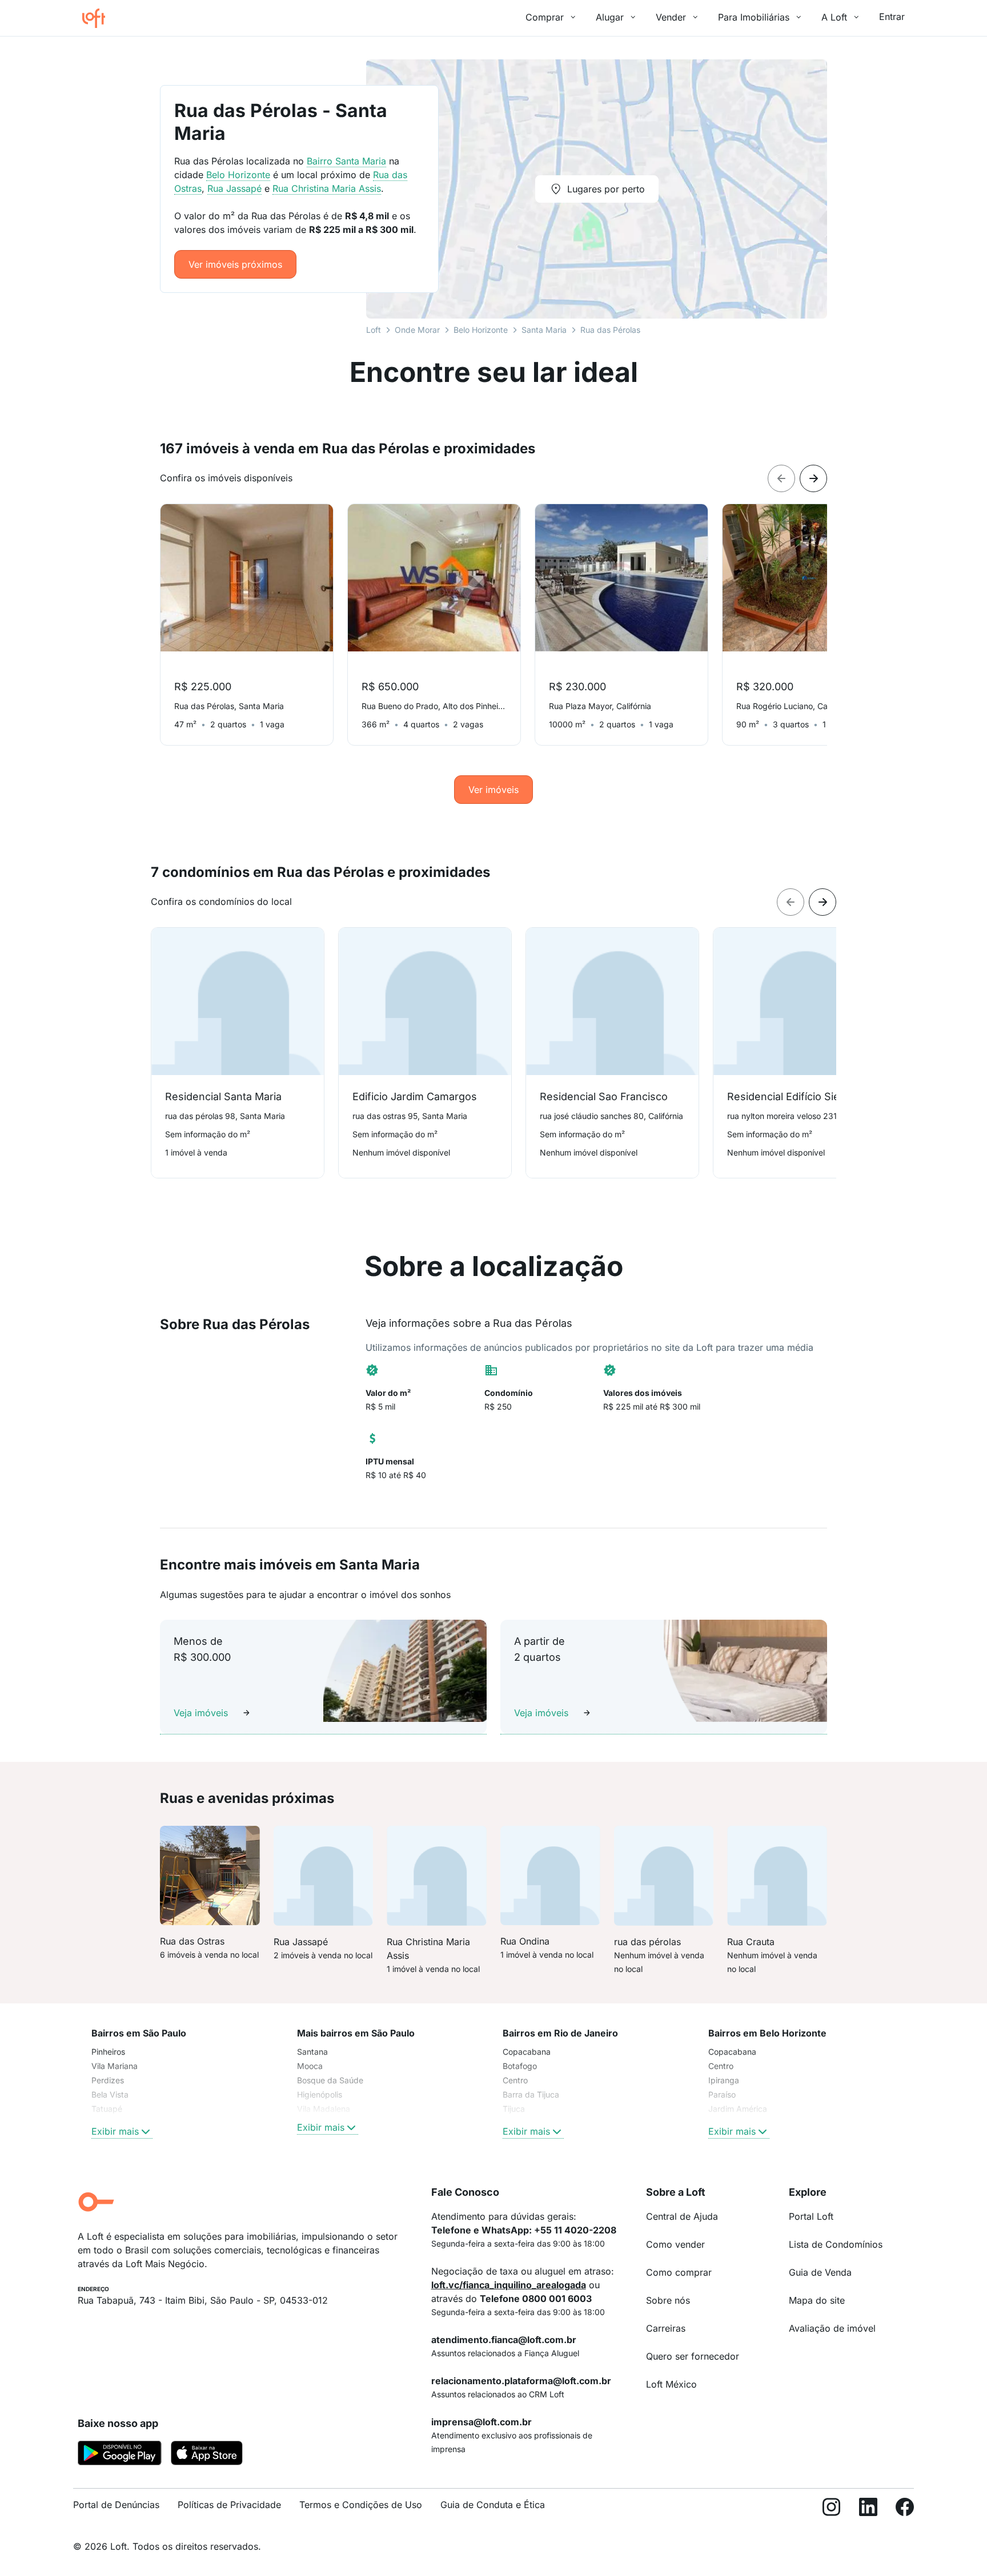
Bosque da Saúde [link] (330, 2080)
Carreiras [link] (666, 2328)
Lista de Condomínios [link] (836, 2244)
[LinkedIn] (868, 2509)
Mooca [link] (310, 2066)
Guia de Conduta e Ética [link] (493, 2505)
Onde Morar (417, 330)
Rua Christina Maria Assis (327, 188)
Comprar (545, 17)
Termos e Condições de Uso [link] (361, 2505)
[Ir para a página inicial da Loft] (98, 18)
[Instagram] (832, 2509)
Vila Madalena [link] (324, 2109)
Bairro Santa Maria (346, 161)
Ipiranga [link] (724, 2080)
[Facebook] (905, 2509)
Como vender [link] (675, 2244)
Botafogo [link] (520, 2066)
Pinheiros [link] (108, 2052)
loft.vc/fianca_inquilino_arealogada (509, 2285)
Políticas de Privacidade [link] (229, 2505)
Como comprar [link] (679, 2272)
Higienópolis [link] (320, 2094)
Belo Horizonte (481, 330)
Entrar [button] (892, 17)
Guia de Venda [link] (820, 2272)
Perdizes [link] (108, 2080)
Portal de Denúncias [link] (116, 2505)
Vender (671, 17)
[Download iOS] (207, 2455)
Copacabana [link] (527, 2052)
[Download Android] (120, 2455)
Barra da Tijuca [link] (531, 2094)
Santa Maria (544, 330)
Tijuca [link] (514, 2109)
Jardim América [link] (738, 2109)
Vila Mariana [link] (115, 2066)
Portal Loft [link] (811, 2216)
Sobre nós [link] (668, 2300)
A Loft (834, 17)
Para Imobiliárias (754, 17)
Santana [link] (312, 2052)
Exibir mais (115, 2131)
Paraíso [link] (722, 2094)
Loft (374, 330)
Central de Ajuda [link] (682, 2216)
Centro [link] (515, 2080)
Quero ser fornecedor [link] (693, 2356)
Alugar (610, 17)
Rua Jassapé (234, 188)
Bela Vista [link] (110, 2094)
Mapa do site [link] (817, 2300)
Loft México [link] (671, 2384)
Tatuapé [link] (107, 2109)
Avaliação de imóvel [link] (832, 2328)
